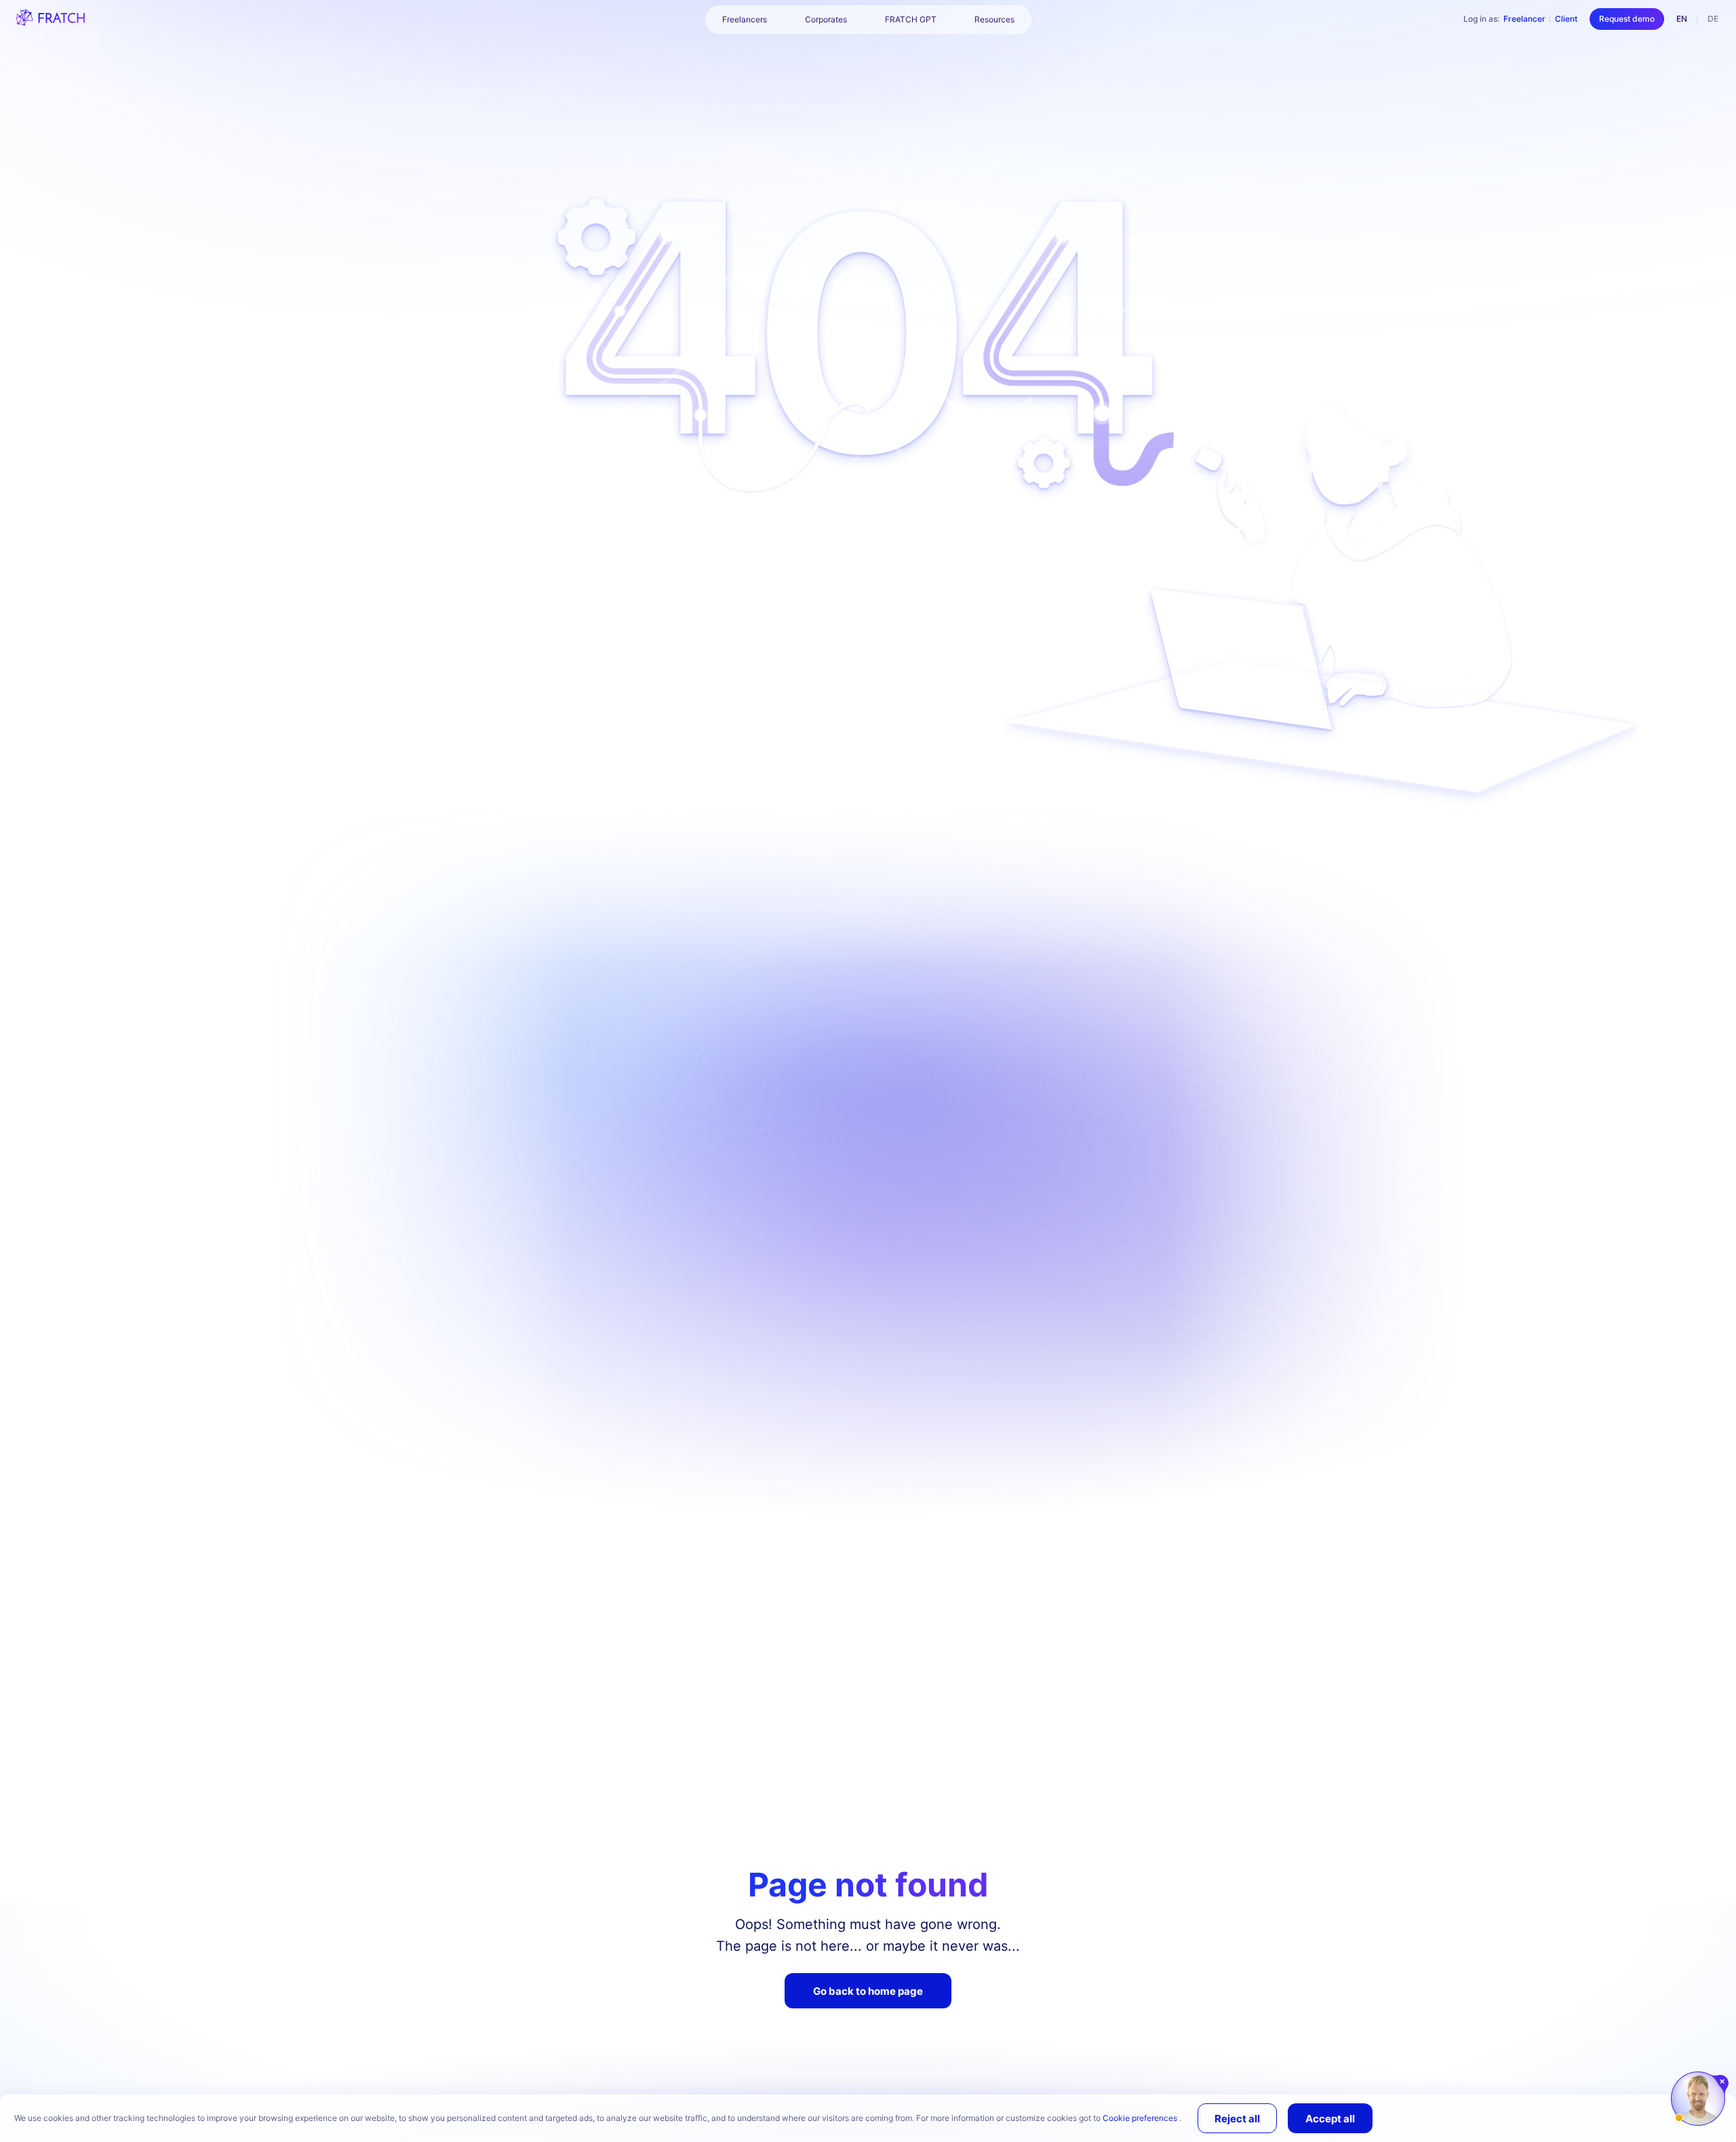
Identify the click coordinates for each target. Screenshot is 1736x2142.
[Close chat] (1723, 2082)
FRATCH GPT (911, 19)
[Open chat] (1698, 2099)
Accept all (1330, 2119)
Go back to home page (868, 1991)
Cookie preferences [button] (1141, 2118)
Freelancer (1524, 19)
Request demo (1627, 19)
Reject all (1237, 2119)
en (1682, 19)
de (1713, 19)
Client (1566, 19)
